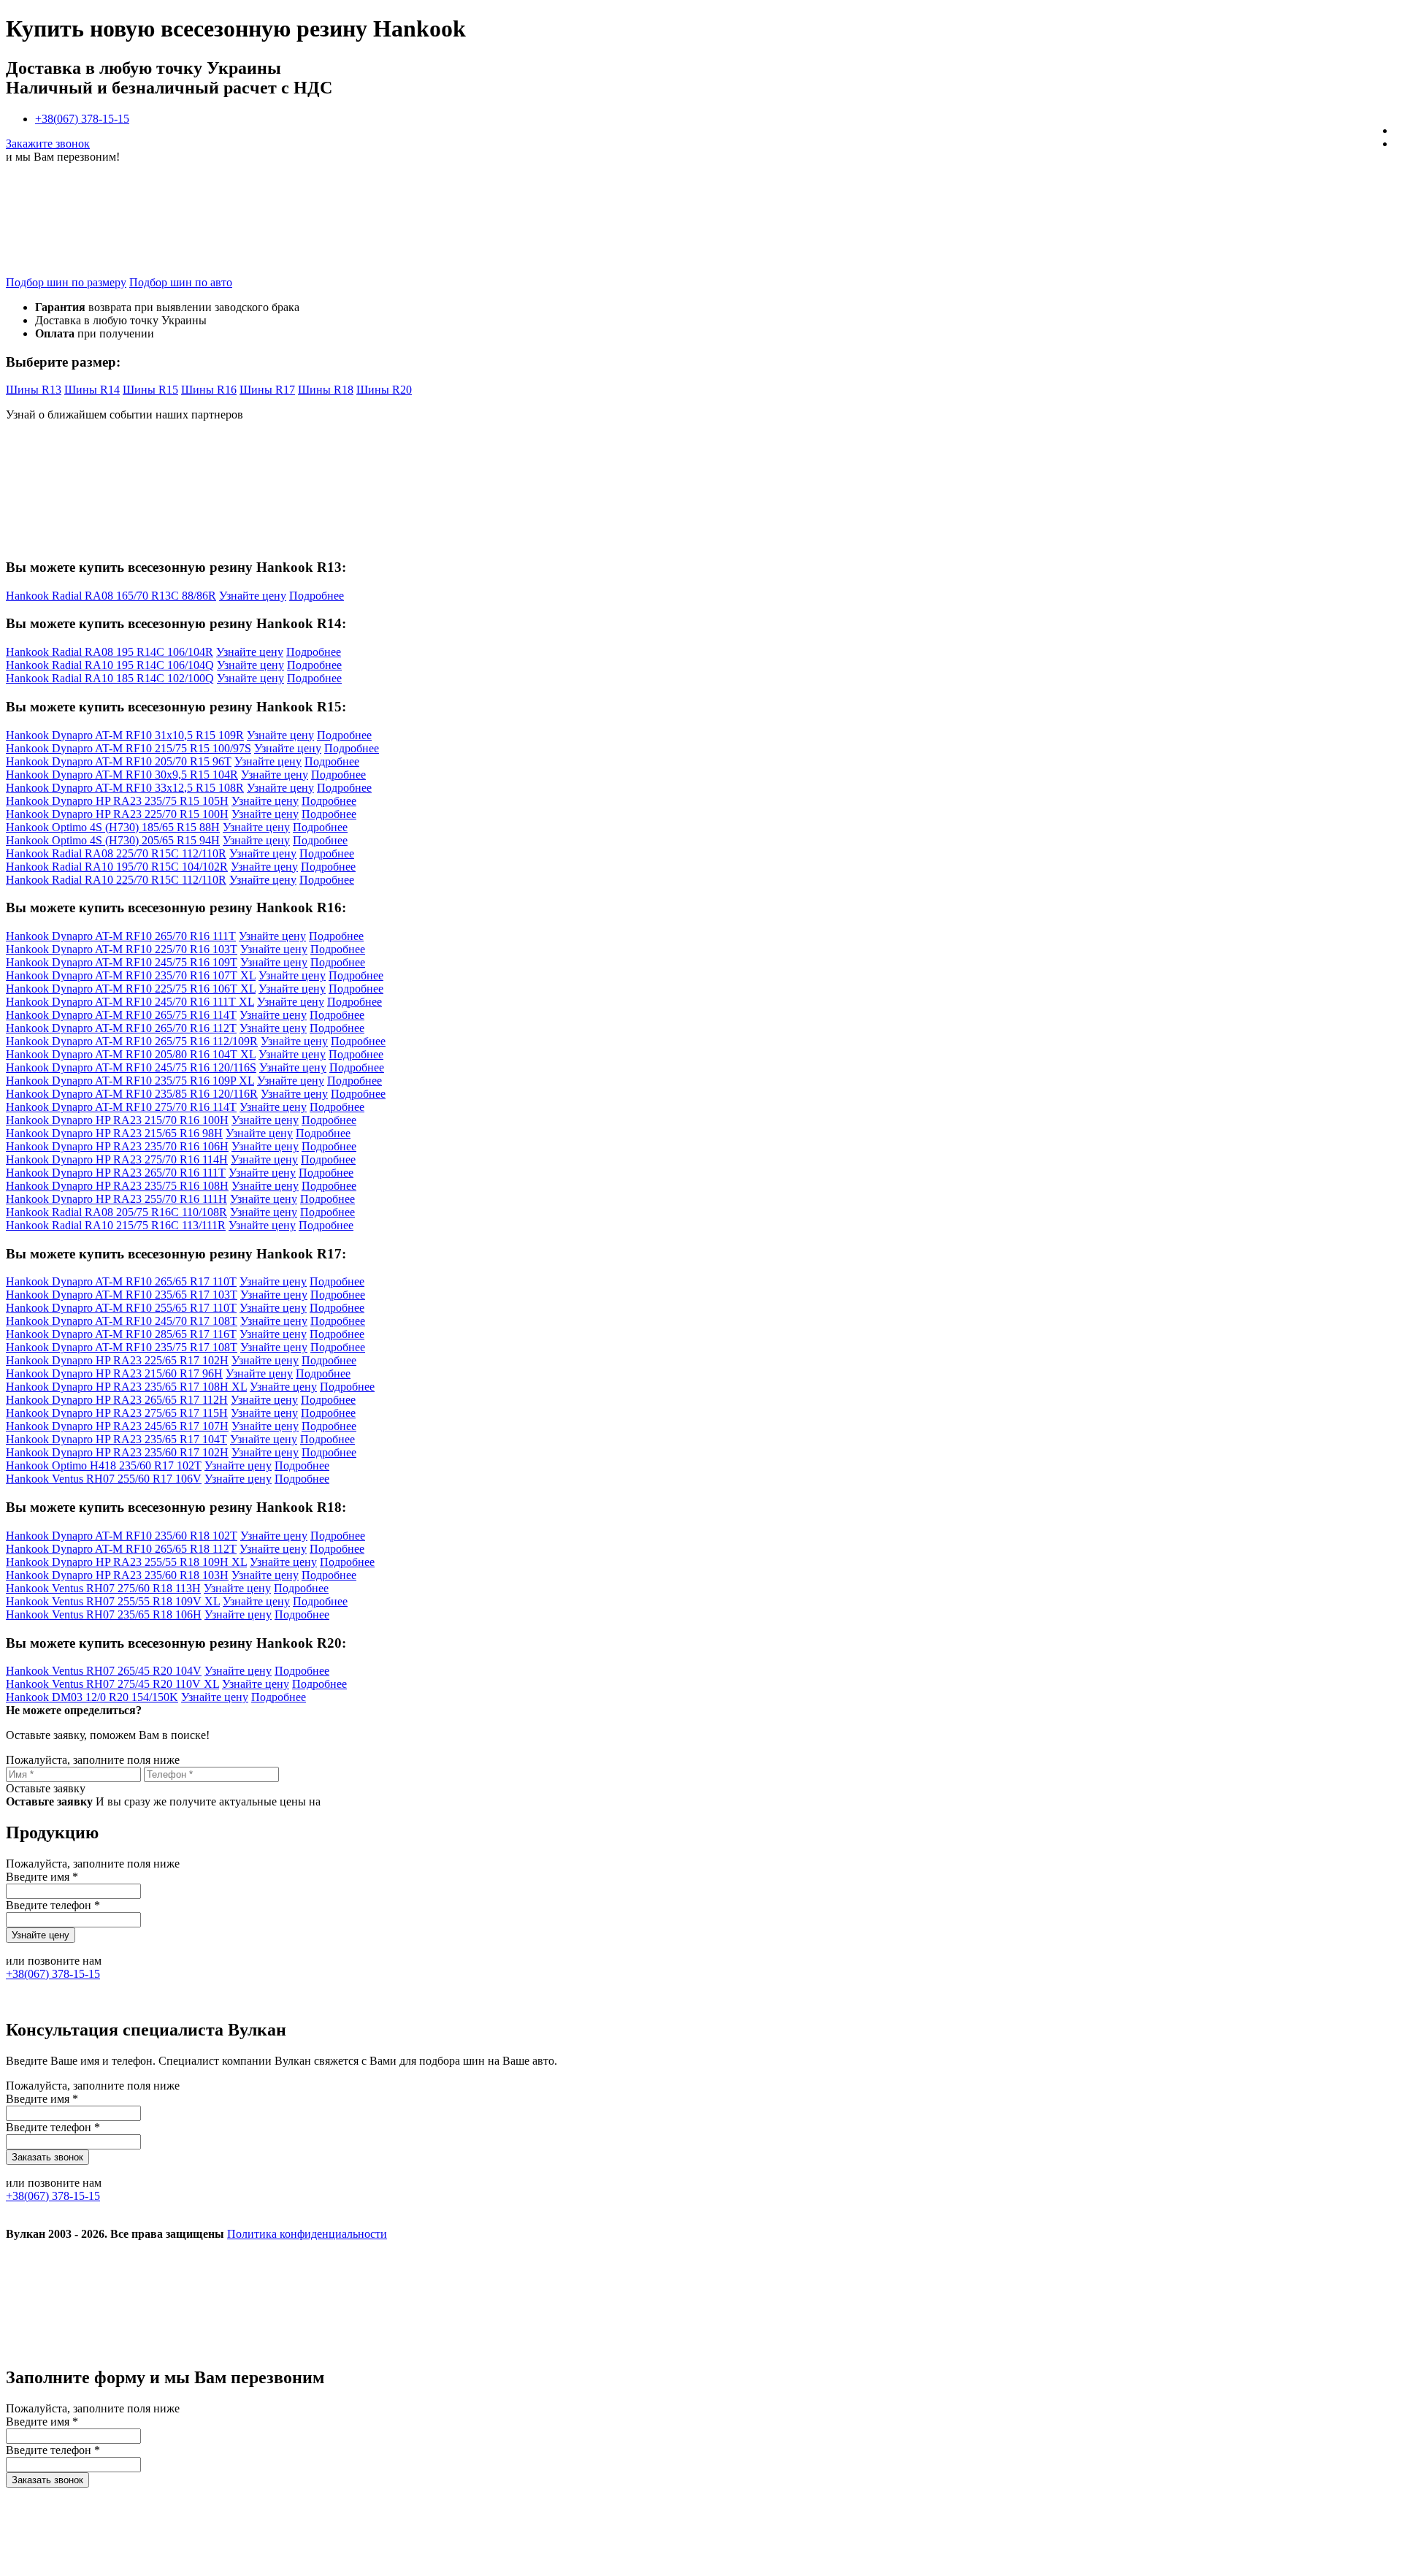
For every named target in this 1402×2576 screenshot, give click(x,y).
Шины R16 (209, 390)
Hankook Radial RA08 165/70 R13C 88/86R (111, 596)
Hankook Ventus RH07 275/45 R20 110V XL (112, 1684)
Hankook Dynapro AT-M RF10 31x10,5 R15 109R (125, 735)
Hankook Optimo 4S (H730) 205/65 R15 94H (113, 840)
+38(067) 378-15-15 (82, 119)
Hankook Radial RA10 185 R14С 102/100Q (110, 678)
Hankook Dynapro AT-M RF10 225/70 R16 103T (122, 949)
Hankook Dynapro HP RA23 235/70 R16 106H (117, 1146)
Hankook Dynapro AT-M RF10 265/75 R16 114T (121, 1015)
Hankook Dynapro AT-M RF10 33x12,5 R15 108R (125, 788)
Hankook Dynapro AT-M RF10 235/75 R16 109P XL (130, 1081)
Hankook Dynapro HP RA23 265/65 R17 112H (117, 1400)
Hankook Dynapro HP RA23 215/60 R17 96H (114, 1373)
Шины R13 (34, 390)
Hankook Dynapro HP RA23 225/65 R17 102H (117, 1360)
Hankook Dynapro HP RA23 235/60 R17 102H (117, 1452)
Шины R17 (267, 390)
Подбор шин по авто (181, 282)
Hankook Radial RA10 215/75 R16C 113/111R (116, 1225)
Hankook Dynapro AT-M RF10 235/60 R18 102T (122, 1536)
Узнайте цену (253, 596)
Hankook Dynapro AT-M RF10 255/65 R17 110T (121, 1308)
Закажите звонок (48, 144)
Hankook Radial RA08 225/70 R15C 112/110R (116, 853)
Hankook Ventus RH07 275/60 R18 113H (103, 1588)
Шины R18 (326, 390)
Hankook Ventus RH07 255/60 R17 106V (104, 1479)
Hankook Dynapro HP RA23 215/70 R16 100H (117, 1120)
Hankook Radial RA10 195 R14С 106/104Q (110, 665)
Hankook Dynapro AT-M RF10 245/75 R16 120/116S (131, 1067)
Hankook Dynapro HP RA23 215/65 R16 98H (114, 1133)
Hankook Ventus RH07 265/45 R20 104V (104, 1671)
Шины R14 (92, 390)
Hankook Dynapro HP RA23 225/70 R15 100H (117, 814)
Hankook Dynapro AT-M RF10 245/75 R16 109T (122, 962)
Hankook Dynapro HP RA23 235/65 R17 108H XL (126, 1387)
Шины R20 (384, 390)
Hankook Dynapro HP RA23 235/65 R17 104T (116, 1439)
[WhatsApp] (781, 2346)
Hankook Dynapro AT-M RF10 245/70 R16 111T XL (130, 1002)
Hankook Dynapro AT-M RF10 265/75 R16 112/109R (132, 1041)
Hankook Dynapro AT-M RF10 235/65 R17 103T (122, 1295)
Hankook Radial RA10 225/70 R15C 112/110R (116, 880)
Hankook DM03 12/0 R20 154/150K (92, 1697)
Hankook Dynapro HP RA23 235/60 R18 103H (117, 1575)
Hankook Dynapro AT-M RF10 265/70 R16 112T (121, 1028)
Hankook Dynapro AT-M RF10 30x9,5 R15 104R (122, 775)
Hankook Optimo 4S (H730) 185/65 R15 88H (113, 827)
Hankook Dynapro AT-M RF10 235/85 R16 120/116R (132, 1094)
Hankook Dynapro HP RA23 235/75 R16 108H (117, 1186)
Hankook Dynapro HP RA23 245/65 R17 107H (117, 1426)
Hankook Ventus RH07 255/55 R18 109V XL (113, 1601)
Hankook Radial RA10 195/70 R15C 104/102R (117, 867)
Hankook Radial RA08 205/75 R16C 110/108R (116, 1212)
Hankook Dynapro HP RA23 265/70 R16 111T (116, 1173)
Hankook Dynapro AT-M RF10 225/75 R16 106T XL (131, 989)
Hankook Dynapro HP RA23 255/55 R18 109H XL (126, 1562)
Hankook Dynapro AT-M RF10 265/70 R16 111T (121, 936)
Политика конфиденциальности (307, 2234)
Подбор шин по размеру (66, 282)
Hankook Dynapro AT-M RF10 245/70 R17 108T (122, 1321)
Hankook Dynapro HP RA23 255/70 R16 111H (116, 1199)
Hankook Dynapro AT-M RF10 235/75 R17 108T (122, 1347)
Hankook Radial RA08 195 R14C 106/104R (110, 652)
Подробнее (317, 596)
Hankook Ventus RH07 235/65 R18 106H (104, 1614)
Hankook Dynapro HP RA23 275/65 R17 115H (117, 1413)
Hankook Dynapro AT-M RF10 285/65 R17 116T (121, 1334)
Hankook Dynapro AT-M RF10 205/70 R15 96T (119, 761)
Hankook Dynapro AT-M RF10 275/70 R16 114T (121, 1107)
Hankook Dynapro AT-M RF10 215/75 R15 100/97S (129, 748)
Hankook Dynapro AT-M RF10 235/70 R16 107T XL (131, 975)
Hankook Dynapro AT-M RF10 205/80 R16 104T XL (131, 1054)
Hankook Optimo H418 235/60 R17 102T (104, 1465)
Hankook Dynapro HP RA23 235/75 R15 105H (117, 801)
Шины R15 (150, 390)
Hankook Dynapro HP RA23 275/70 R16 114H (117, 1159)
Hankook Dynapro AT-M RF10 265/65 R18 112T (121, 1549)
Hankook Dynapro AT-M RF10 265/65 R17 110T (121, 1281)
